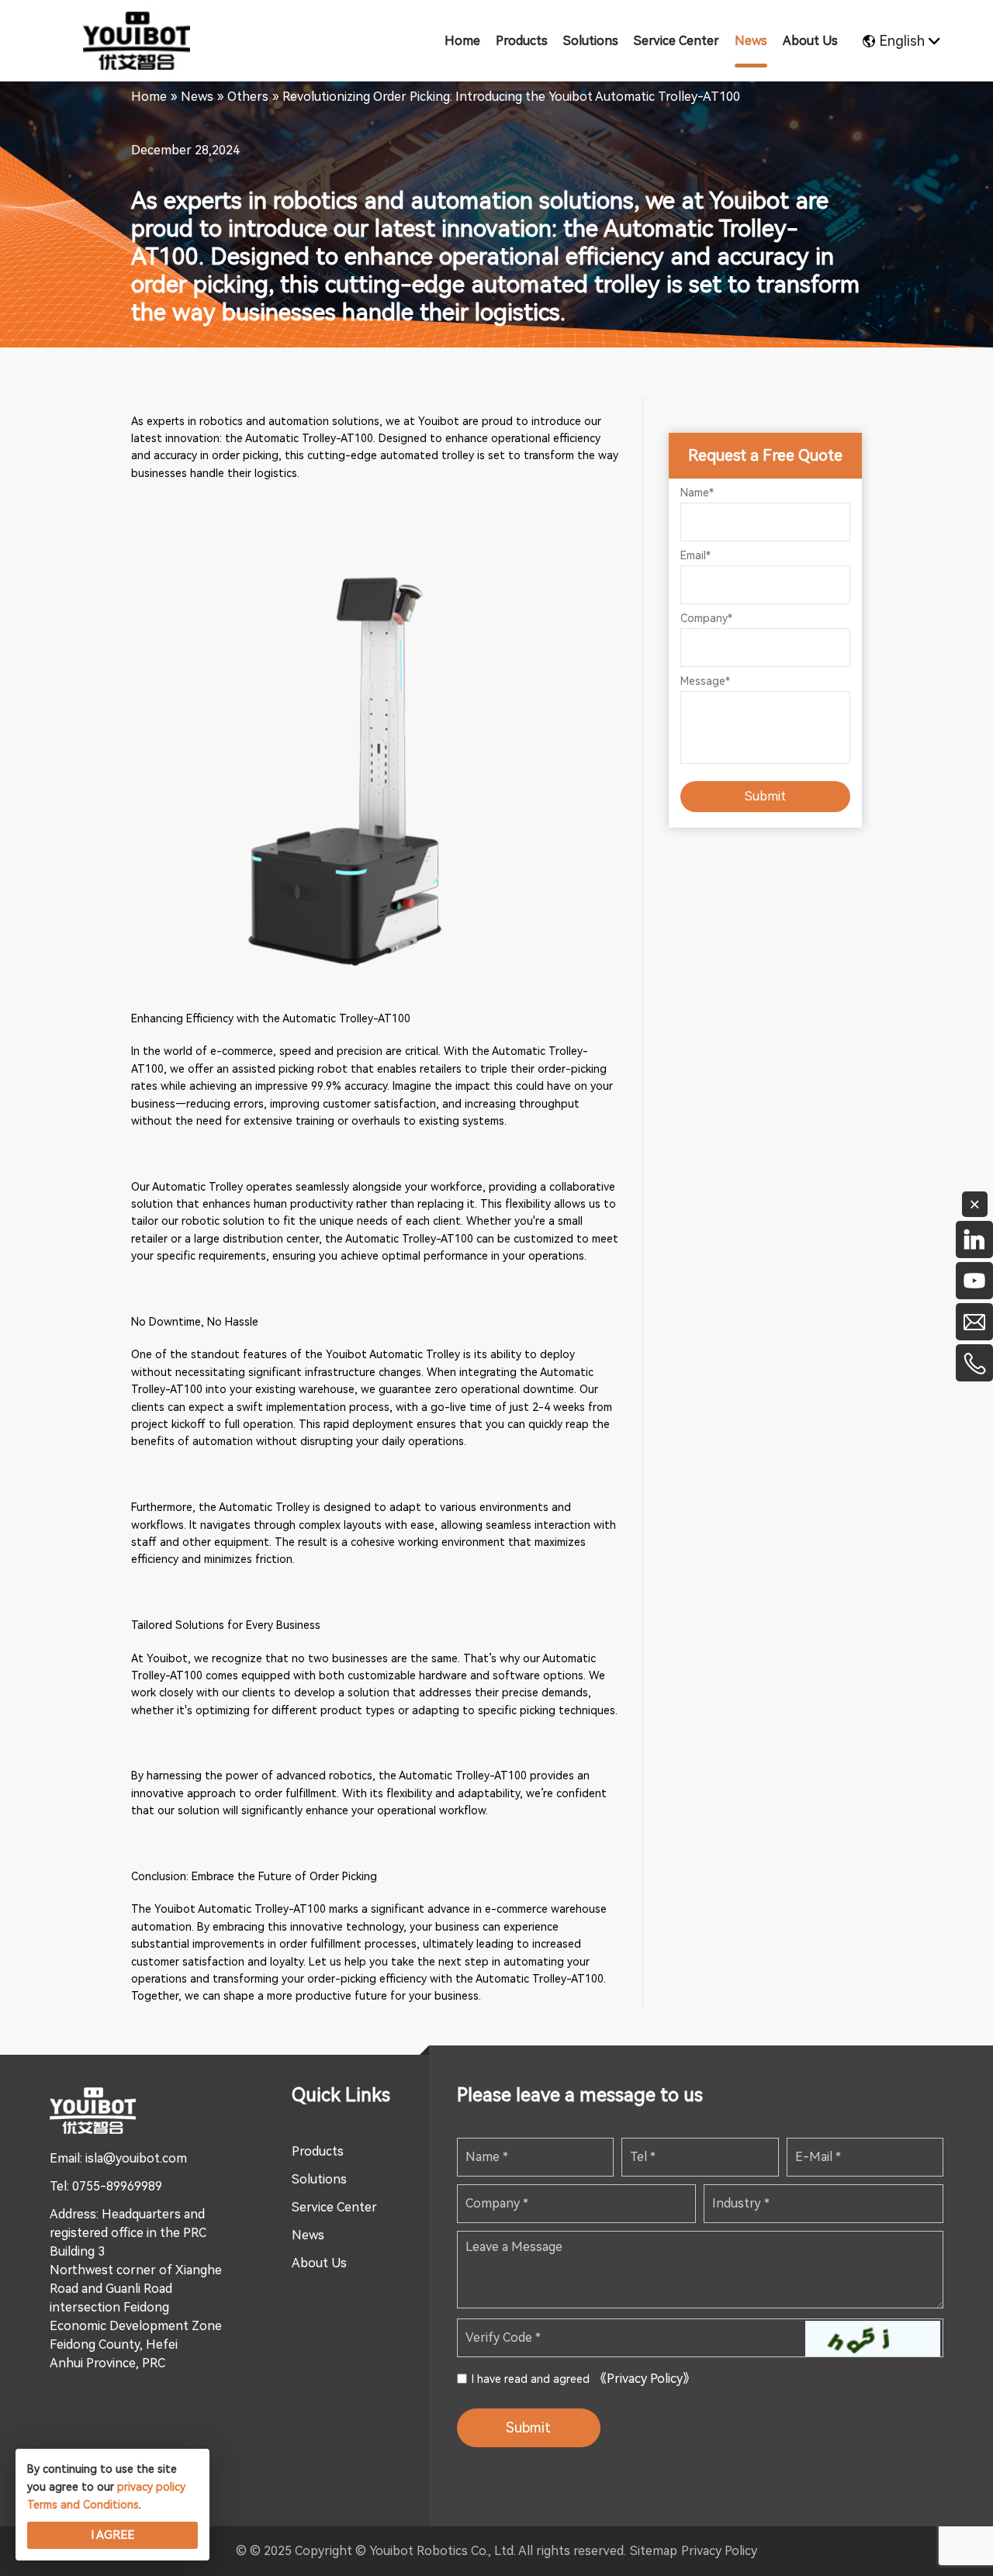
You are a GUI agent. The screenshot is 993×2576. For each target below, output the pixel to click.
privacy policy (151, 2487)
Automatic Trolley (197, 1187)
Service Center (334, 2207)
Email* (695, 555)
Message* (705, 681)
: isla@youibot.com (133, 2158)
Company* (706, 618)
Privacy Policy (719, 2551)
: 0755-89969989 (114, 2186)
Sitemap (654, 2551)
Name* (697, 493)
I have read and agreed (583, 2379)
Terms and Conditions (83, 2505)
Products (318, 2151)
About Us (319, 2263)
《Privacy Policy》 (645, 2379)
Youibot (439, 421)
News (308, 2235)
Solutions (319, 2179)
